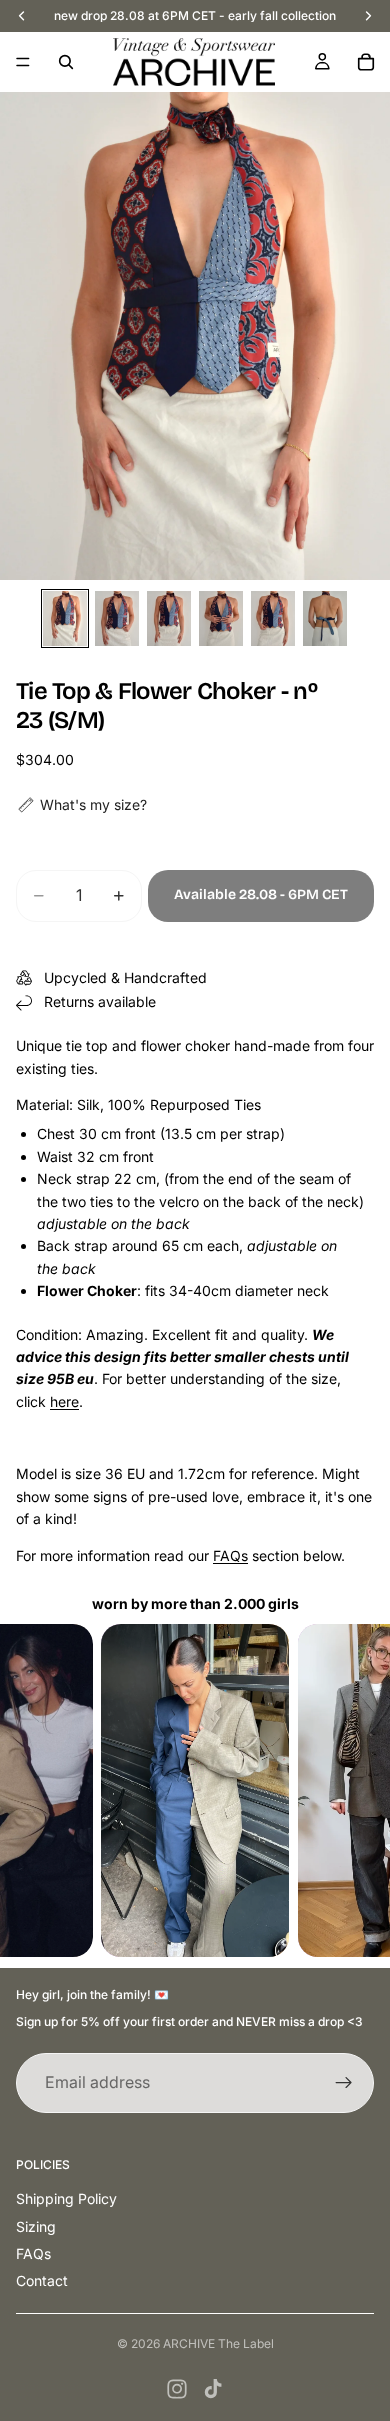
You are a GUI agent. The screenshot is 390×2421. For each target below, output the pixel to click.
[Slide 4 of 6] (221, 618)
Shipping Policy (66, 2198)
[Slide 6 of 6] (325, 618)
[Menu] (23, 62)
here (64, 1401)
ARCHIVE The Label (218, 2343)
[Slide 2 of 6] (117, 618)
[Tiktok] (213, 2389)
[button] (81, 805)
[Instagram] (177, 2389)
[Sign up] (344, 2083)
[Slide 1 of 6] (65, 618)
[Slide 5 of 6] (273, 618)
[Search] (66, 62)
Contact (42, 2280)
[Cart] (366, 62)
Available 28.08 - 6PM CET (261, 894)
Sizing (36, 2226)
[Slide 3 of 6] (169, 618)
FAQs (230, 1555)
